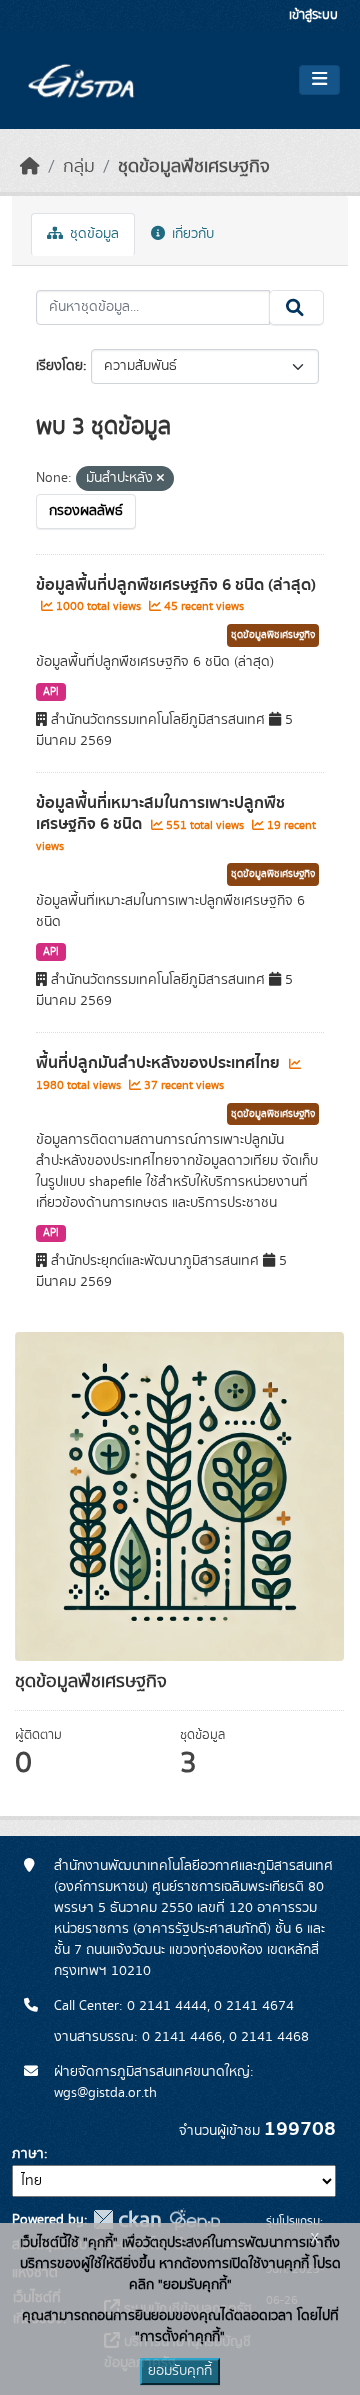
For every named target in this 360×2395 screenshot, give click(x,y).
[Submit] (296, 308)
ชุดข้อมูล (92, 234)
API (51, 692)
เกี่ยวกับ (191, 234)
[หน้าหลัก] (30, 167)
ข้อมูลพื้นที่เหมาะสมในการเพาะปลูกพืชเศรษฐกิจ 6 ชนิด (160, 813)
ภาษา (28, 2154)
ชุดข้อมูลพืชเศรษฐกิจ (194, 167)
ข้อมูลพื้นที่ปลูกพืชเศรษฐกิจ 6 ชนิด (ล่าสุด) (176, 585)
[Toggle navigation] (319, 80)
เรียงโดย (59, 366)
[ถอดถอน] (160, 479)
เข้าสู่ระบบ (313, 15)
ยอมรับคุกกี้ (180, 2371)
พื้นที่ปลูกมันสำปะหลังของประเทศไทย (160, 1063)
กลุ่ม (79, 167)
